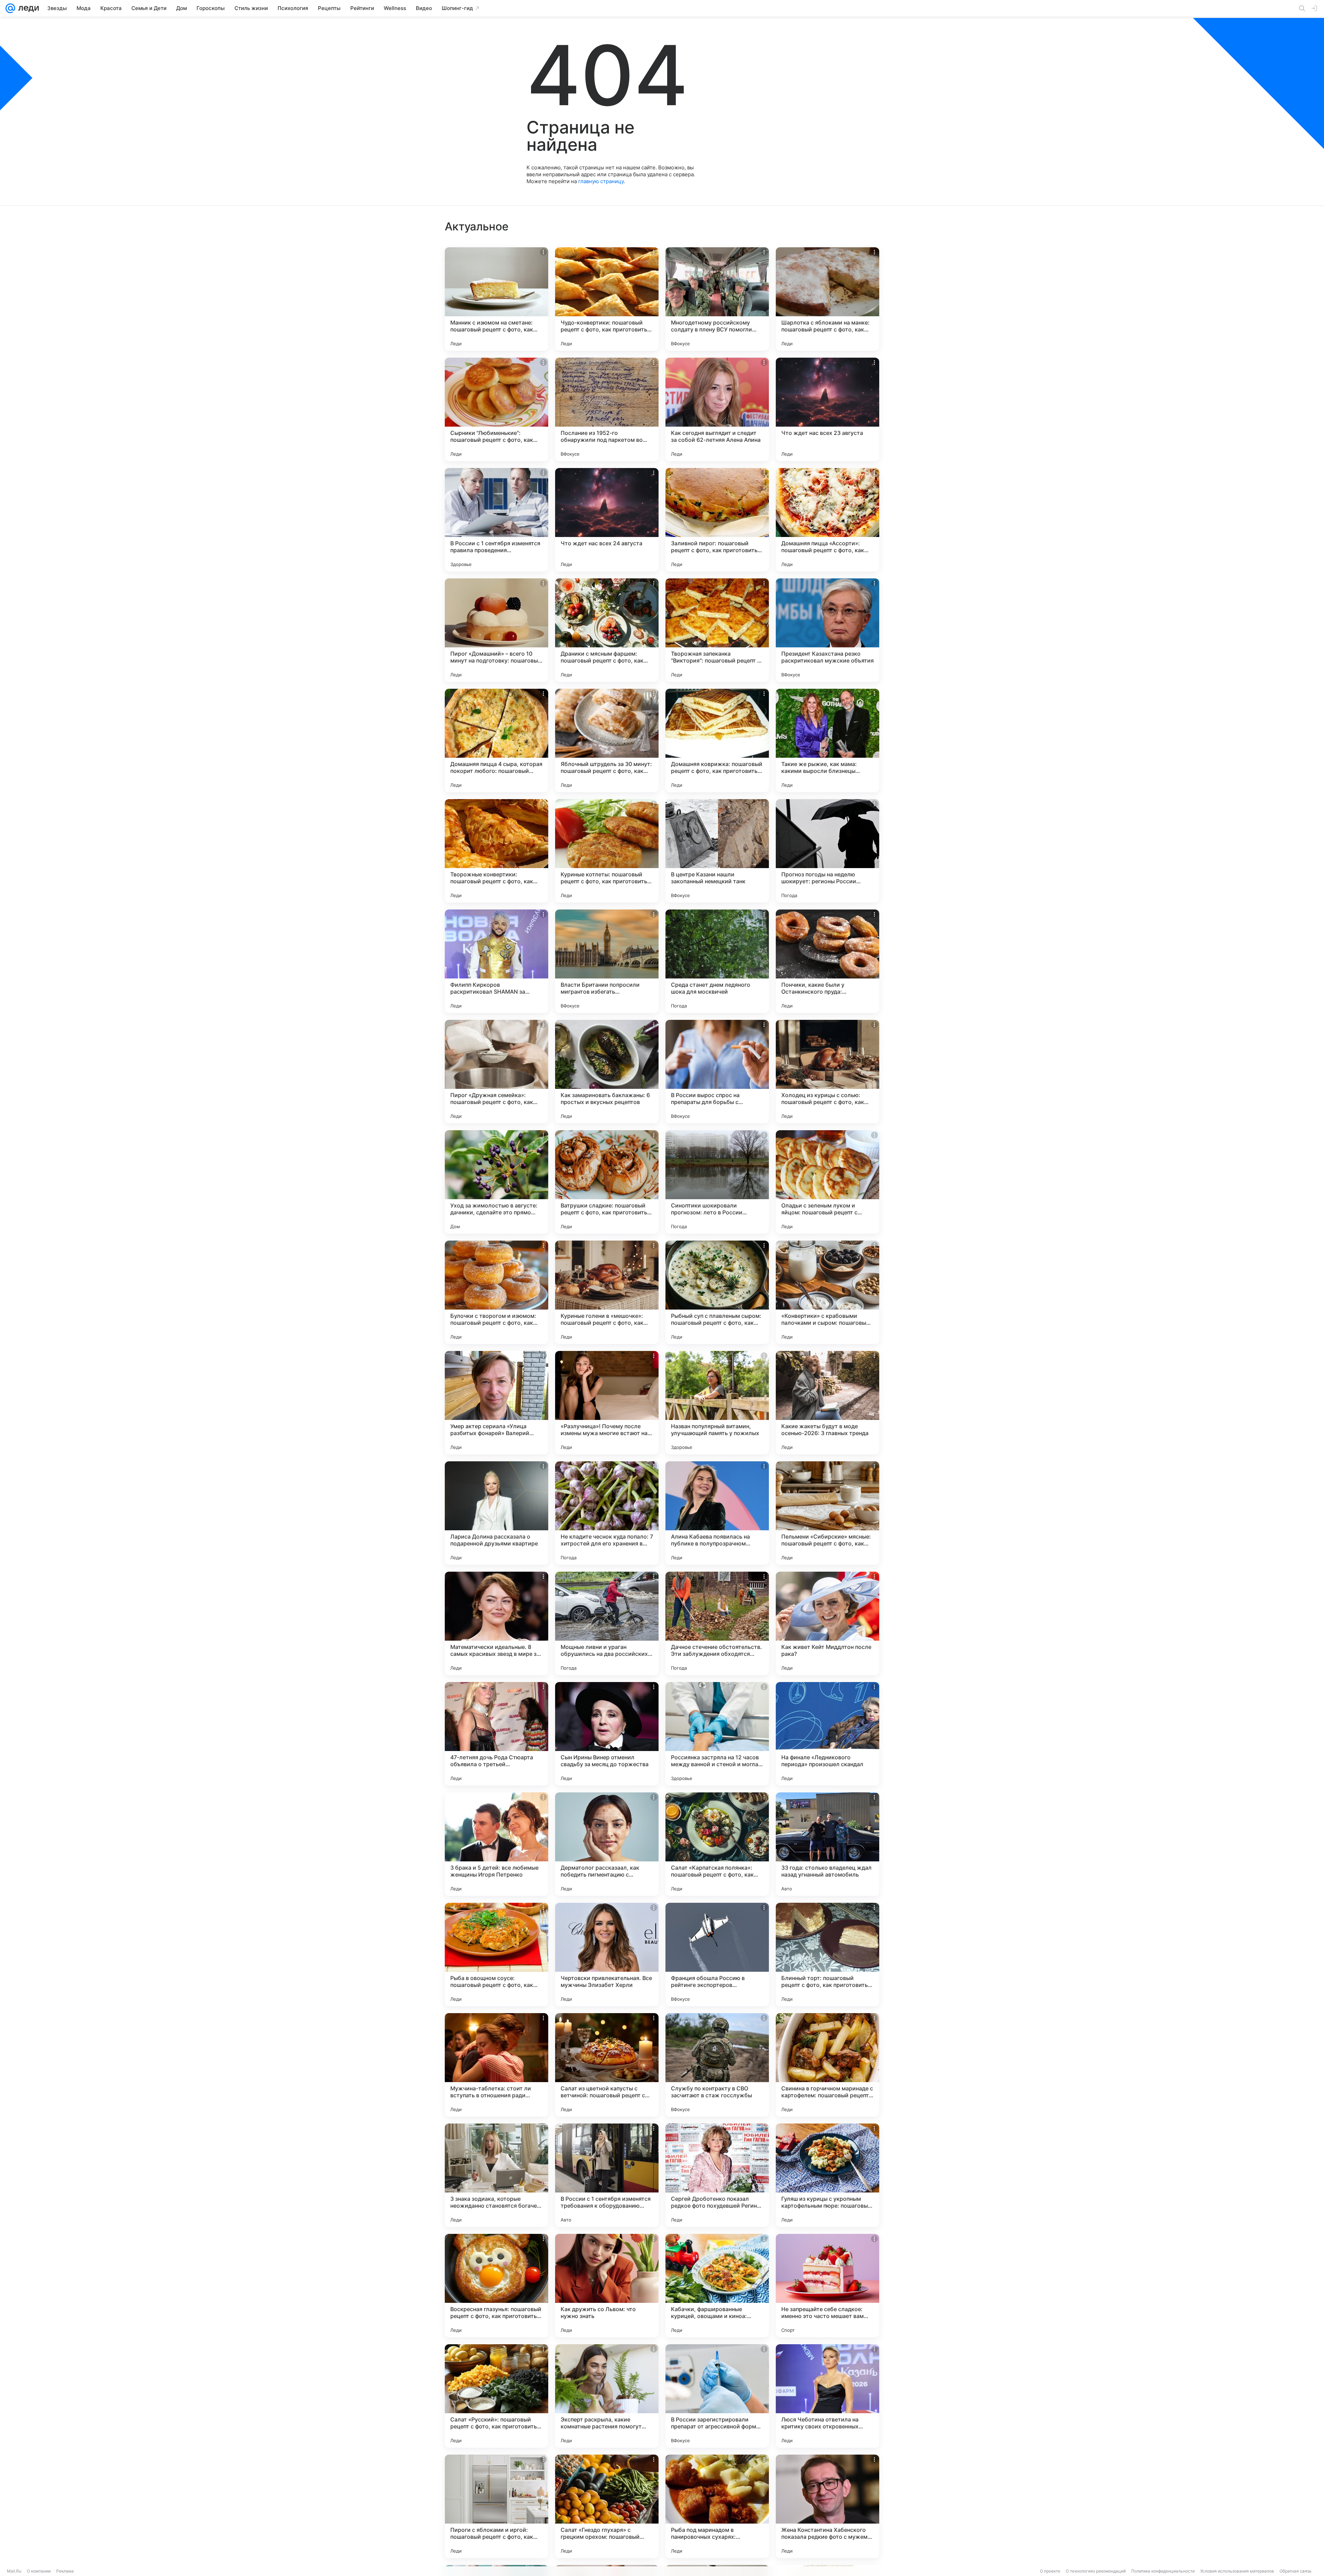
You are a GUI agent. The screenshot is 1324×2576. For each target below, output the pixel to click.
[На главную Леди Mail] (27, 8)
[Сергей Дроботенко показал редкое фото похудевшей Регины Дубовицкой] (717, 2175)
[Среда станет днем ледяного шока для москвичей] (717, 961)
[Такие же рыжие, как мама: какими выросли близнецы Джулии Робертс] (827, 740)
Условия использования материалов (1237, 2571)
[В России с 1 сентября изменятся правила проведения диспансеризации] (496, 520)
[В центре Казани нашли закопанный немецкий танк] (717, 851)
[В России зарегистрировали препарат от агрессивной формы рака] (717, 2396)
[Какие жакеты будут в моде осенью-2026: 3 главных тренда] (827, 1403)
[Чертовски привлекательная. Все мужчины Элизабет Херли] (607, 1955)
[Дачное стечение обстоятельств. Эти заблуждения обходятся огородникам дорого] (717, 1623)
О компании (39, 2571)
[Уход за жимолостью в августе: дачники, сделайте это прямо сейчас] (496, 1182)
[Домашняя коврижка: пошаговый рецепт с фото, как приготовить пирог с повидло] (717, 740)
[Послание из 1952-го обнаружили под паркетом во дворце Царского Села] (607, 409)
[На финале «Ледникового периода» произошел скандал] (827, 1734)
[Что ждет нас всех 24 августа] (607, 520)
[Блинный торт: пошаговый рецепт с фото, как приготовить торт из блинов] (827, 1955)
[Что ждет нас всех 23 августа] (827, 409)
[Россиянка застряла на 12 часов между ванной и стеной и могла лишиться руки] (717, 1734)
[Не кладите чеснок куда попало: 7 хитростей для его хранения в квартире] (607, 1513)
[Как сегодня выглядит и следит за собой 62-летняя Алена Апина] (717, 409)
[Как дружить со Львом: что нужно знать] (607, 2286)
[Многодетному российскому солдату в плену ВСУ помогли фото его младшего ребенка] (717, 299)
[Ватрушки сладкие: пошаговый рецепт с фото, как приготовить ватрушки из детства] (607, 1182)
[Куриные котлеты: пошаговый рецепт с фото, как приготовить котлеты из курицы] (607, 851)
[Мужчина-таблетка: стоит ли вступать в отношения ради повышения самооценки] (496, 2065)
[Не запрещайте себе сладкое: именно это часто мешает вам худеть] (827, 2286)
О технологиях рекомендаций (1096, 2571)
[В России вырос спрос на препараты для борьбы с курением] (717, 1072)
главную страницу (601, 181)
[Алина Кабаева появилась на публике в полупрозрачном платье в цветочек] (717, 1513)
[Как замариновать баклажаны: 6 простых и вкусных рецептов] (607, 1072)
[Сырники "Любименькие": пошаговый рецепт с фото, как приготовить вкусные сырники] (496, 409)
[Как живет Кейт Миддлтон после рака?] (827, 1623)
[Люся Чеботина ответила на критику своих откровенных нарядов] (827, 2396)
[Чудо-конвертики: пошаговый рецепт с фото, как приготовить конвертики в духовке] (607, 299)
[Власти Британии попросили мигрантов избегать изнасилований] (607, 961)
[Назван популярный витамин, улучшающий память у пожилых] (717, 1403)
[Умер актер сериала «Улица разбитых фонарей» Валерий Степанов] (496, 1403)
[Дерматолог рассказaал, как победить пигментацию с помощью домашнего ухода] (607, 1844)
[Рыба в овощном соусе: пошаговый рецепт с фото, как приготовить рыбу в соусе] (496, 1955)
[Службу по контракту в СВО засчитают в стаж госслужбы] (717, 2065)
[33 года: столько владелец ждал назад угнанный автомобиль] (827, 1844)
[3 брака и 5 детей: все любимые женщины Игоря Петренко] (496, 1844)
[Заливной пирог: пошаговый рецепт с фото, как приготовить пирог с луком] (717, 520)
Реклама (65, 2571)
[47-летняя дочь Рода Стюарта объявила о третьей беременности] (496, 1734)
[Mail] (10, 8)
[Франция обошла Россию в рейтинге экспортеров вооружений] (717, 1955)
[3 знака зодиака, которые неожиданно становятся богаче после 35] (496, 2175)
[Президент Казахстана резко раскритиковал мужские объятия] (827, 630)
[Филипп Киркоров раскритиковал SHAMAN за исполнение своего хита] (496, 961)
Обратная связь (1296, 2571)
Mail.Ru (14, 2571)
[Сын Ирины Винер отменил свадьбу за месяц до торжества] (607, 1734)
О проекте (1050, 2571)
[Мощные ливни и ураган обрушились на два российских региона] (607, 1623)
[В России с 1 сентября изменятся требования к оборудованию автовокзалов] (607, 2175)
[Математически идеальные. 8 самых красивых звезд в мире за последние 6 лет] (496, 1623)
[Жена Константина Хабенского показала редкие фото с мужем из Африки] (827, 2506)
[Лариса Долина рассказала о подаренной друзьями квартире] (496, 1513)
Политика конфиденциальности (1163, 2571)
